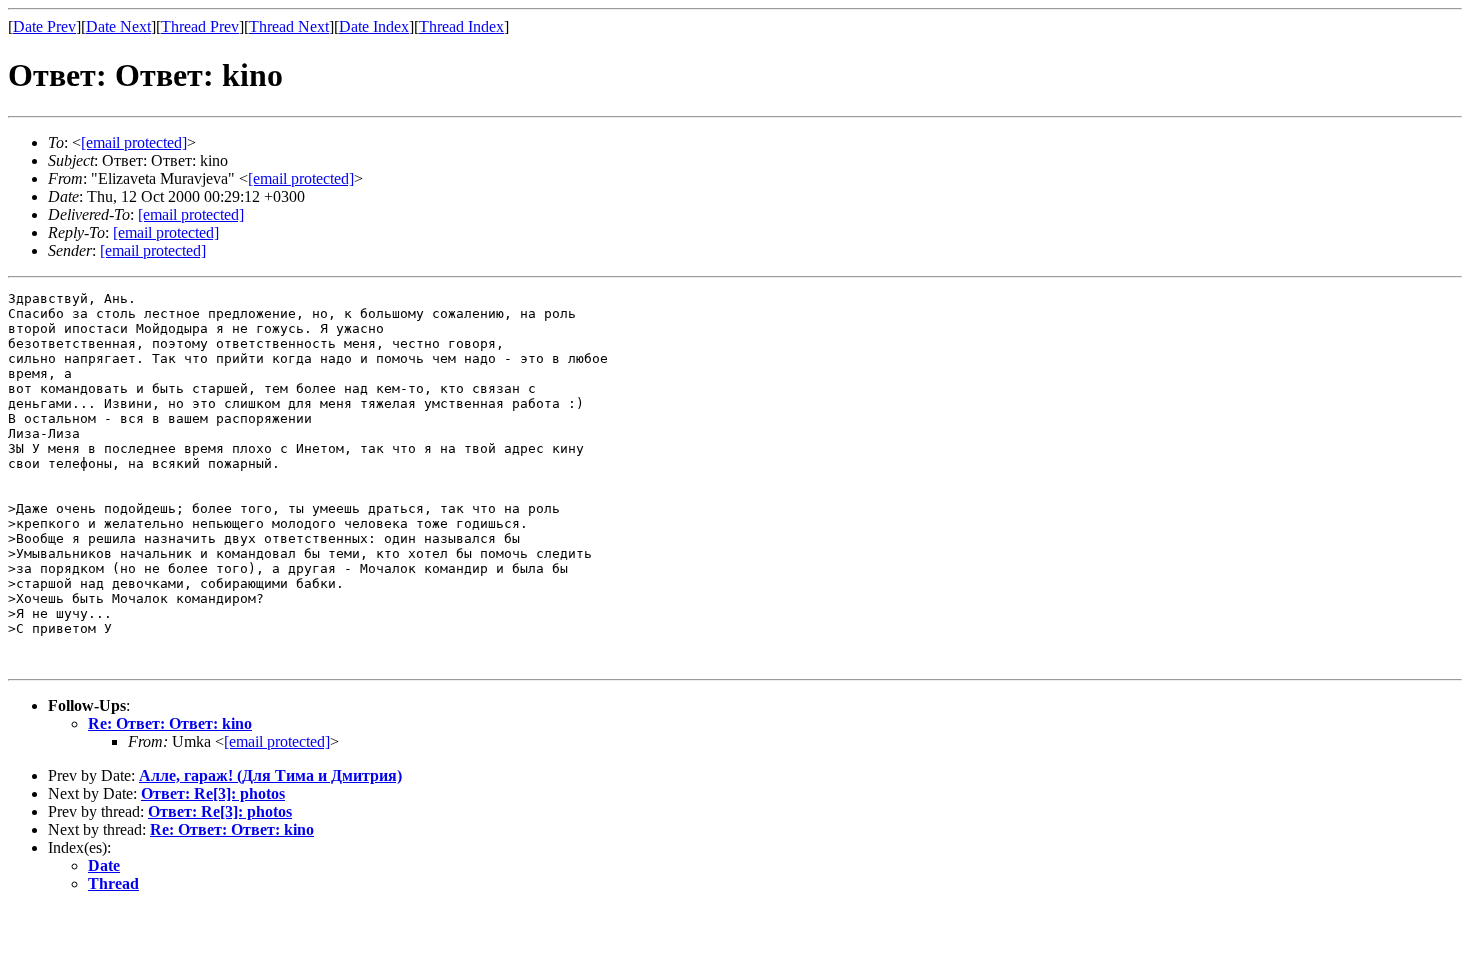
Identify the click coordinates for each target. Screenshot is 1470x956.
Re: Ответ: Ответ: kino (170, 723)
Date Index (374, 26)
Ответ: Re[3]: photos (213, 793)
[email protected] (191, 214)
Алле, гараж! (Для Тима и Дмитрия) (270, 775)
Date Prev (44, 26)
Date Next (118, 26)
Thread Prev (200, 26)
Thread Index (461, 26)
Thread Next (289, 26)
